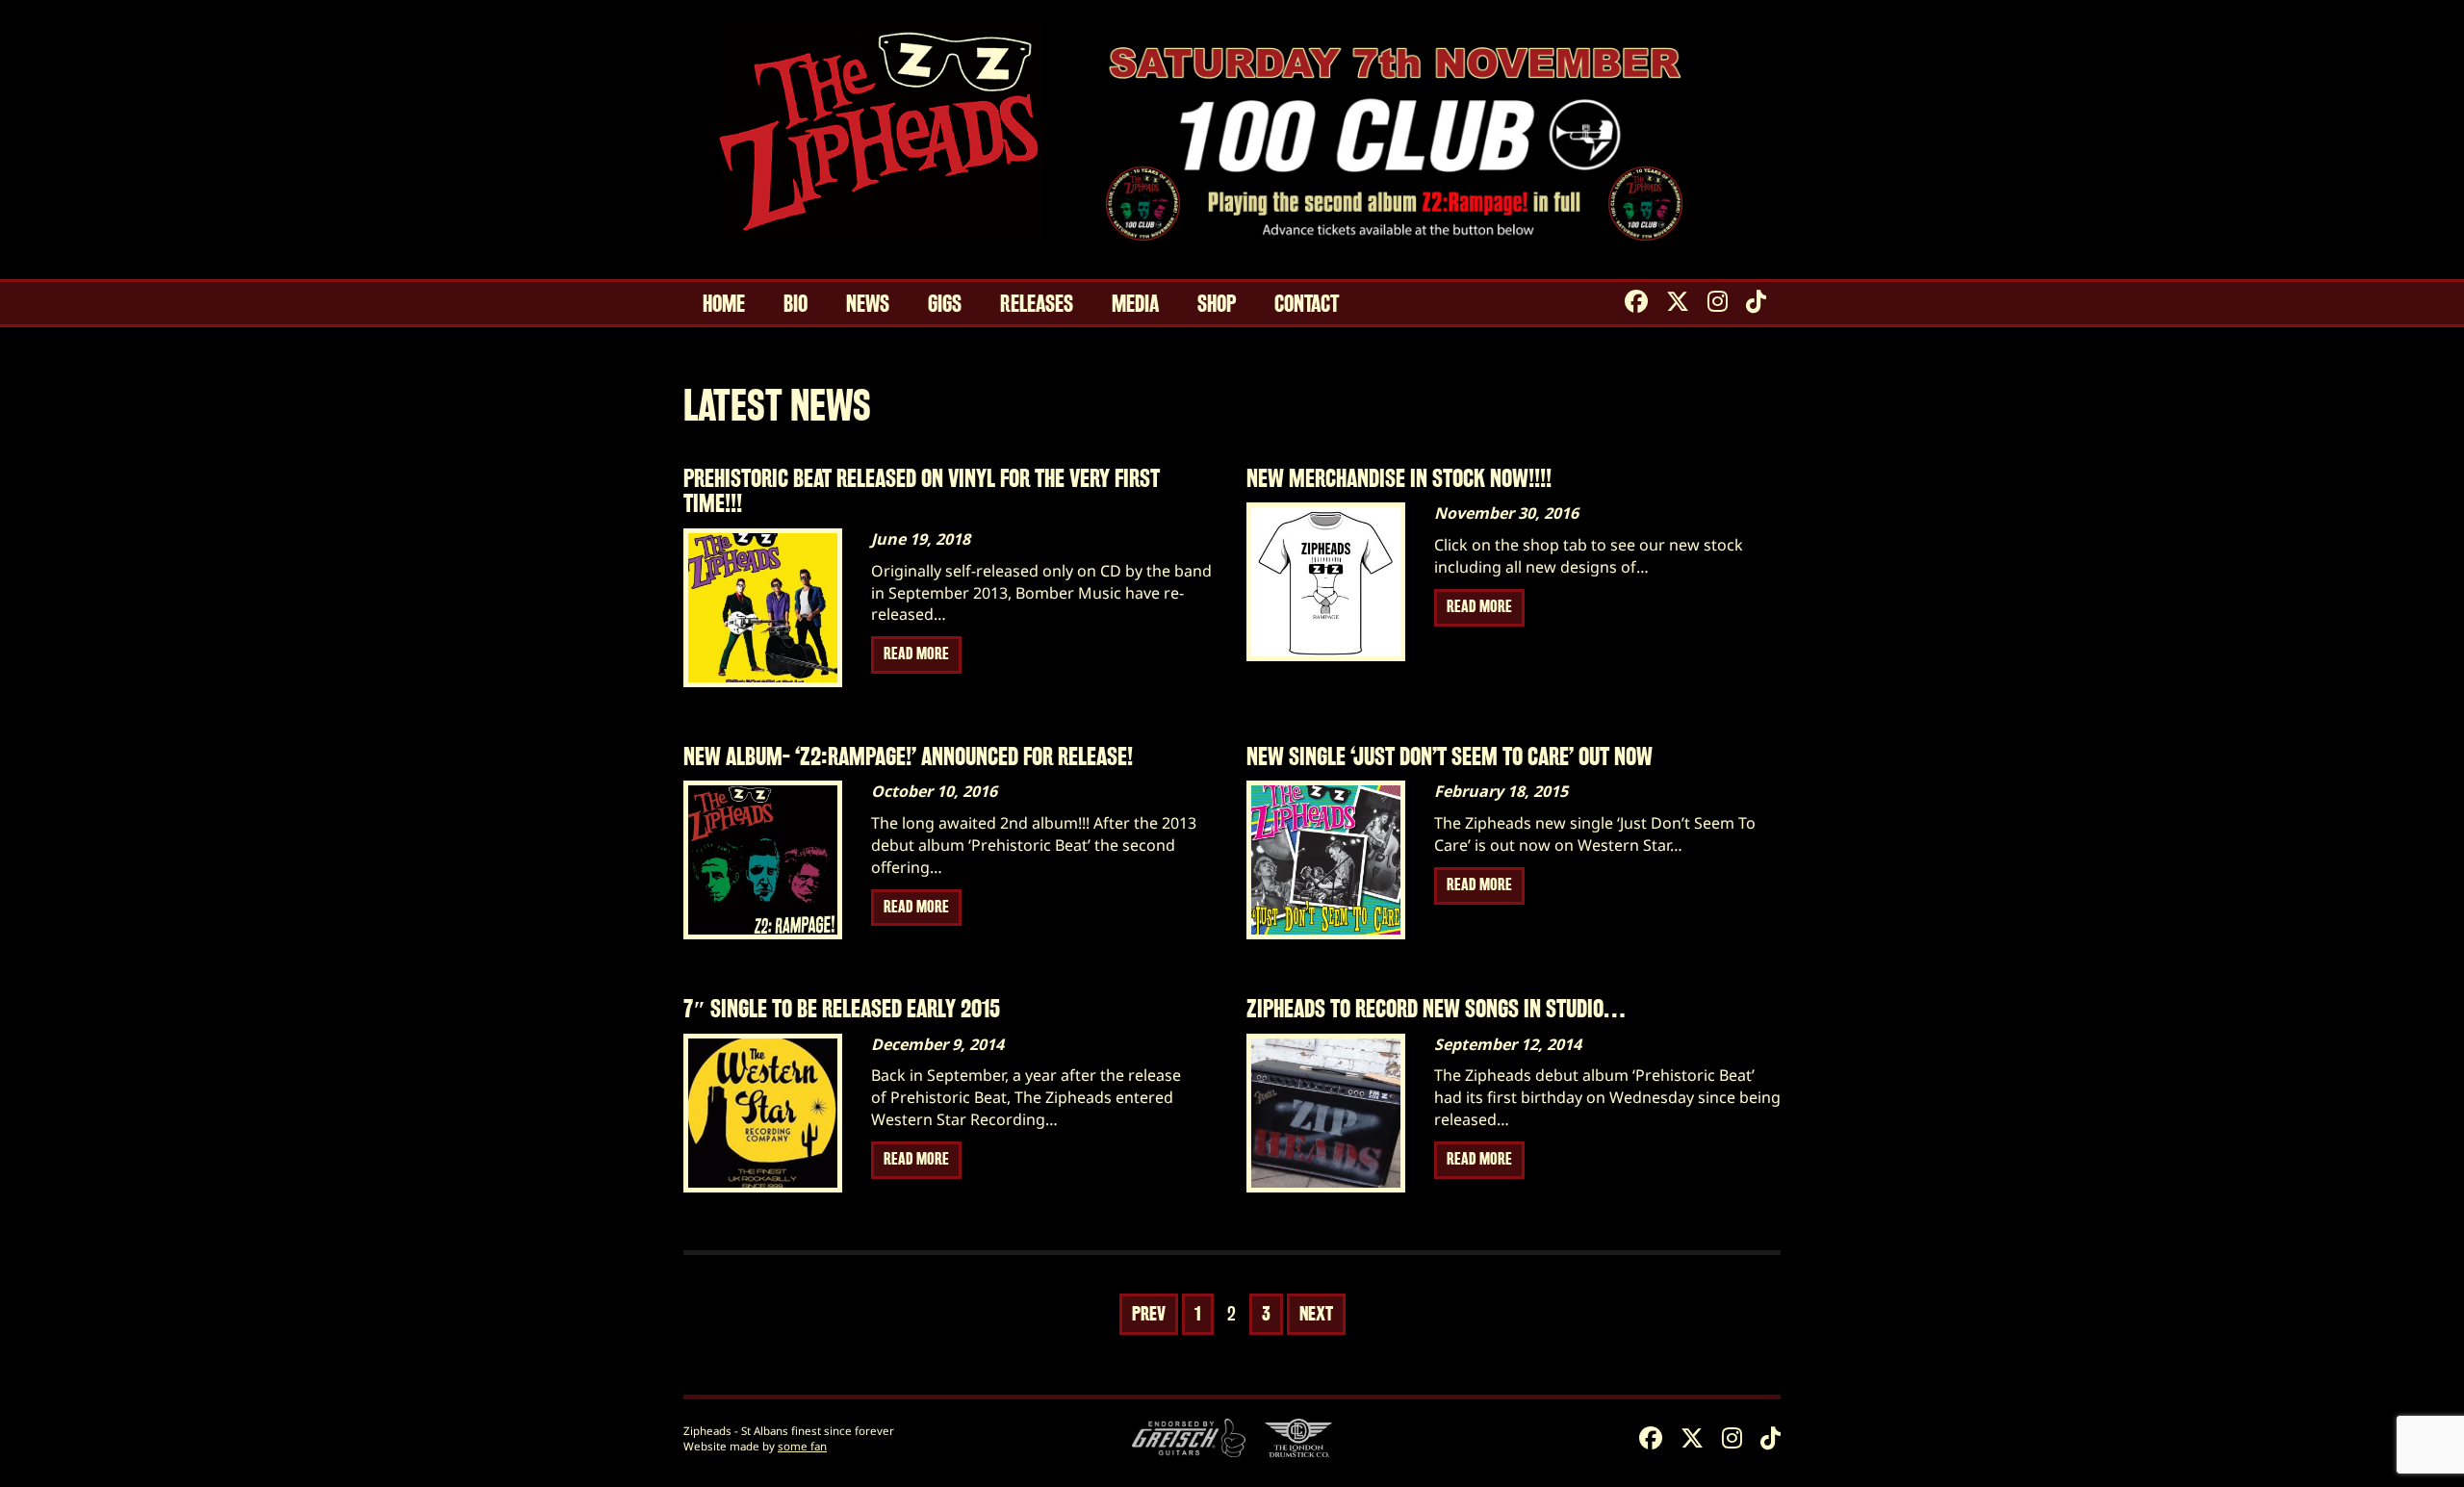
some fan (802, 1446)
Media (1135, 304)
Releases (1037, 304)
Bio (796, 304)
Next (1316, 1314)
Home (724, 304)
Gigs (945, 304)
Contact (1307, 304)
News (868, 304)
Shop (1217, 304)
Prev (1149, 1314)
